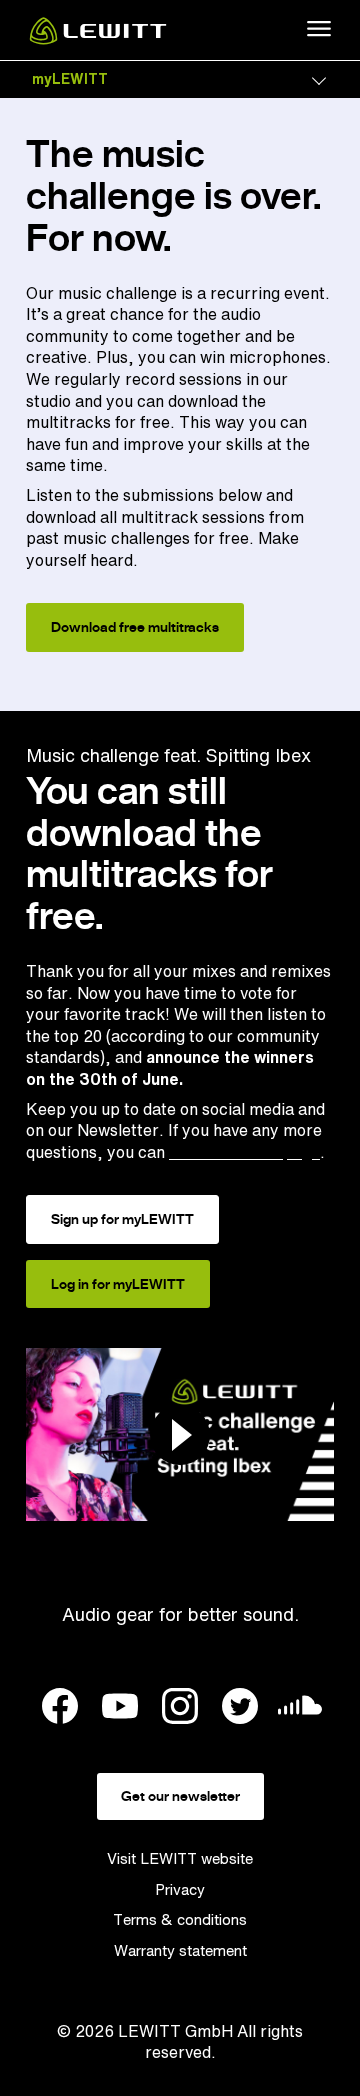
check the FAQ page (244, 1152)
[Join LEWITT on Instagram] (180, 1709)
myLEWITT (70, 78)
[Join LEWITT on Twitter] (240, 1709)
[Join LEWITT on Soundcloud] (300, 1710)
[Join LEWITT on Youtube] (120, 1709)
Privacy (180, 1889)
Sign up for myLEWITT (122, 1219)
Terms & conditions (180, 1919)
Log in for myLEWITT (118, 1284)
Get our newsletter (180, 1796)
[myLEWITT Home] (98, 39)
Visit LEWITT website (180, 1858)
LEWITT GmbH (175, 2031)
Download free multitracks (135, 627)
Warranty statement (180, 1950)
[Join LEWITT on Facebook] (60, 1709)
